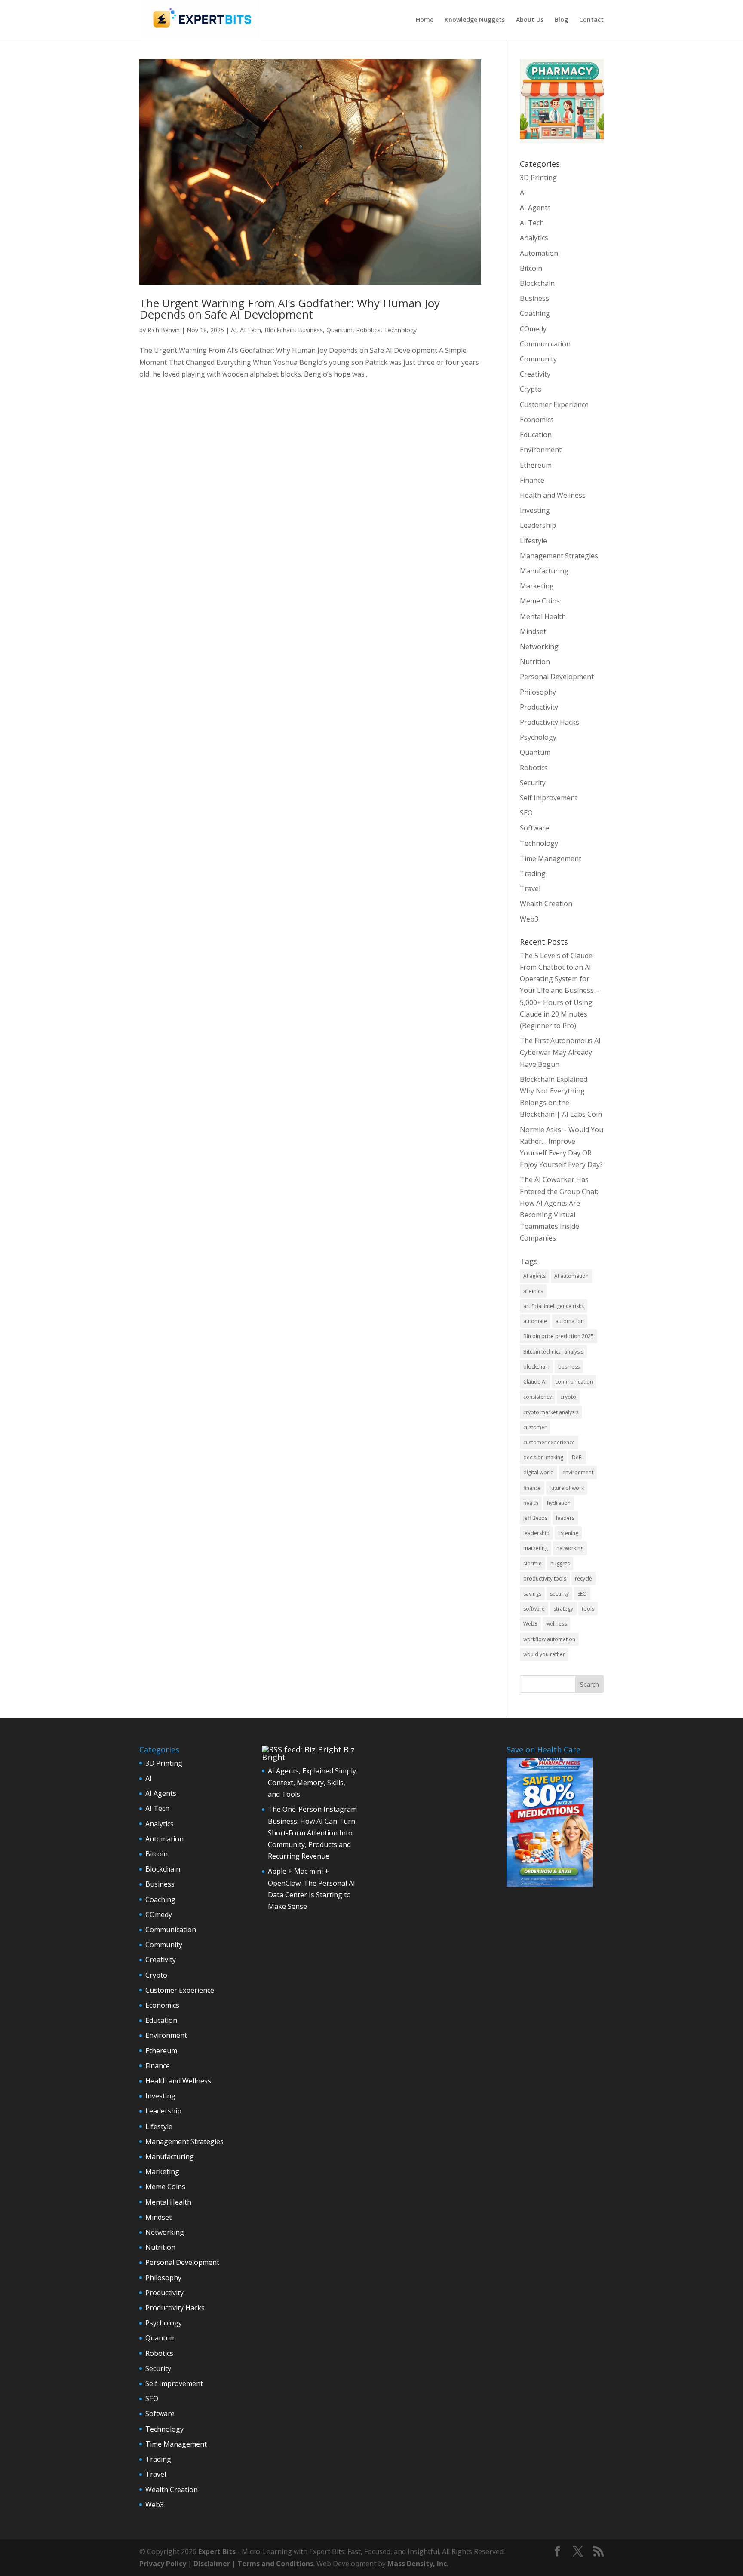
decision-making (543, 1457)
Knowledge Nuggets (475, 20)
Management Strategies (559, 556)
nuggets (560, 1564)
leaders (565, 1518)
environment (578, 1472)
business (569, 1367)
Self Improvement (549, 798)
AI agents (534, 1276)
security (559, 1594)
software (534, 1609)
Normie (533, 1564)
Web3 (529, 919)
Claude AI (535, 1382)
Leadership (538, 525)
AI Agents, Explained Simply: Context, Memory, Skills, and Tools (313, 1783)
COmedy (533, 329)
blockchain (536, 1367)
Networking (539, 646)
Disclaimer (212, 2564)
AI (234, 330)
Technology (400, 330)
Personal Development (557, 677)
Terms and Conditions (275, 2564)
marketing (536, 1548)
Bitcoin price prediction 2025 (559, 1336)
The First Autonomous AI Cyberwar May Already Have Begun (560, 1052)
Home (425, 20)
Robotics (368, 330)
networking (570, 1548)
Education (536, 435)
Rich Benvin (164, 330)
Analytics (534, 238)
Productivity (539, 707)
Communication (545, 344)
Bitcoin (531, 268)
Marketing (537, 586)
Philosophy (538, 692)
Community (538, 359)
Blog (561, 20)
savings (532, 1594)
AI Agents (535, 208)
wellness (556, 1624)
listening (568, 1533)
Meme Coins (540, 601)
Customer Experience (554, 404)
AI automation (571, 1276)
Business (310, 330)
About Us (530, 20)
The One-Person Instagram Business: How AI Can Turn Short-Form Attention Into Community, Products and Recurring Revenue (312, 1833)
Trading (533, 873)
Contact (591, 20)
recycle (583, 1579)
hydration (559, 1503)
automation (570, 1321)
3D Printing (538, 178)
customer (535, 1427)
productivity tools (545, 1579)
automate (535, 1321)
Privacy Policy (163, 2564)
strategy (563, 1609)
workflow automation (549, 1639)
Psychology (538, 737)
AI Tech (250, 330)
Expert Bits (217, 2551)
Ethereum (536, 465)
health (531, 1503)
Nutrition (535, 662)
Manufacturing (544, 571)
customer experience (549, 1442)
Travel (530, 888)
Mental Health (543, 616)
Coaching (535, 313)
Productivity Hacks (550, 722)
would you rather (544, 1654)
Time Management (551, 858)
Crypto (531, 389)
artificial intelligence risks (554, 1306)
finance (532, 1488)
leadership (536, 1533)
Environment (541, 450)
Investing (535, 510)
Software (534, 828)
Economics (537, 420)
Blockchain (279, 330)
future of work (567, 1488)
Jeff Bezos (535, 1518)
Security (533, 783)
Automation (539, 253)
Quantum (339, 330)
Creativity (535, 374)
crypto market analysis (551, 1412)
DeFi (577, 1457)
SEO (526, 813)
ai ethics (533, 1291)
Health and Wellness (553, 495)
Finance (532, 480)
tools (588, 1609)
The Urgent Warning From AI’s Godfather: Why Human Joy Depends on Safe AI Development (290, 309)
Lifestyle (533, 541)
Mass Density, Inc (417, 2564)
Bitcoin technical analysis (553, 1352)
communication (574, 1382)
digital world (539, 1472)
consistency (537, 1397)
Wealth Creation (546, 904)
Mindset (533, 631)
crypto (568, 1397)
